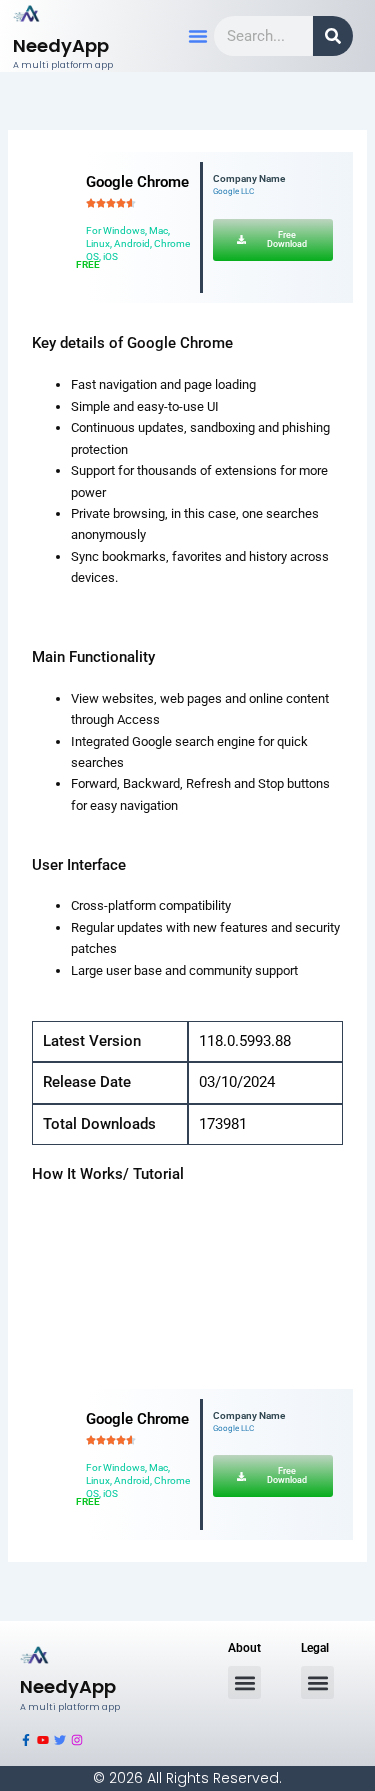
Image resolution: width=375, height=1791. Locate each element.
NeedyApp (61, 45)
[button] (198, 36)
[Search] (333, 36)
